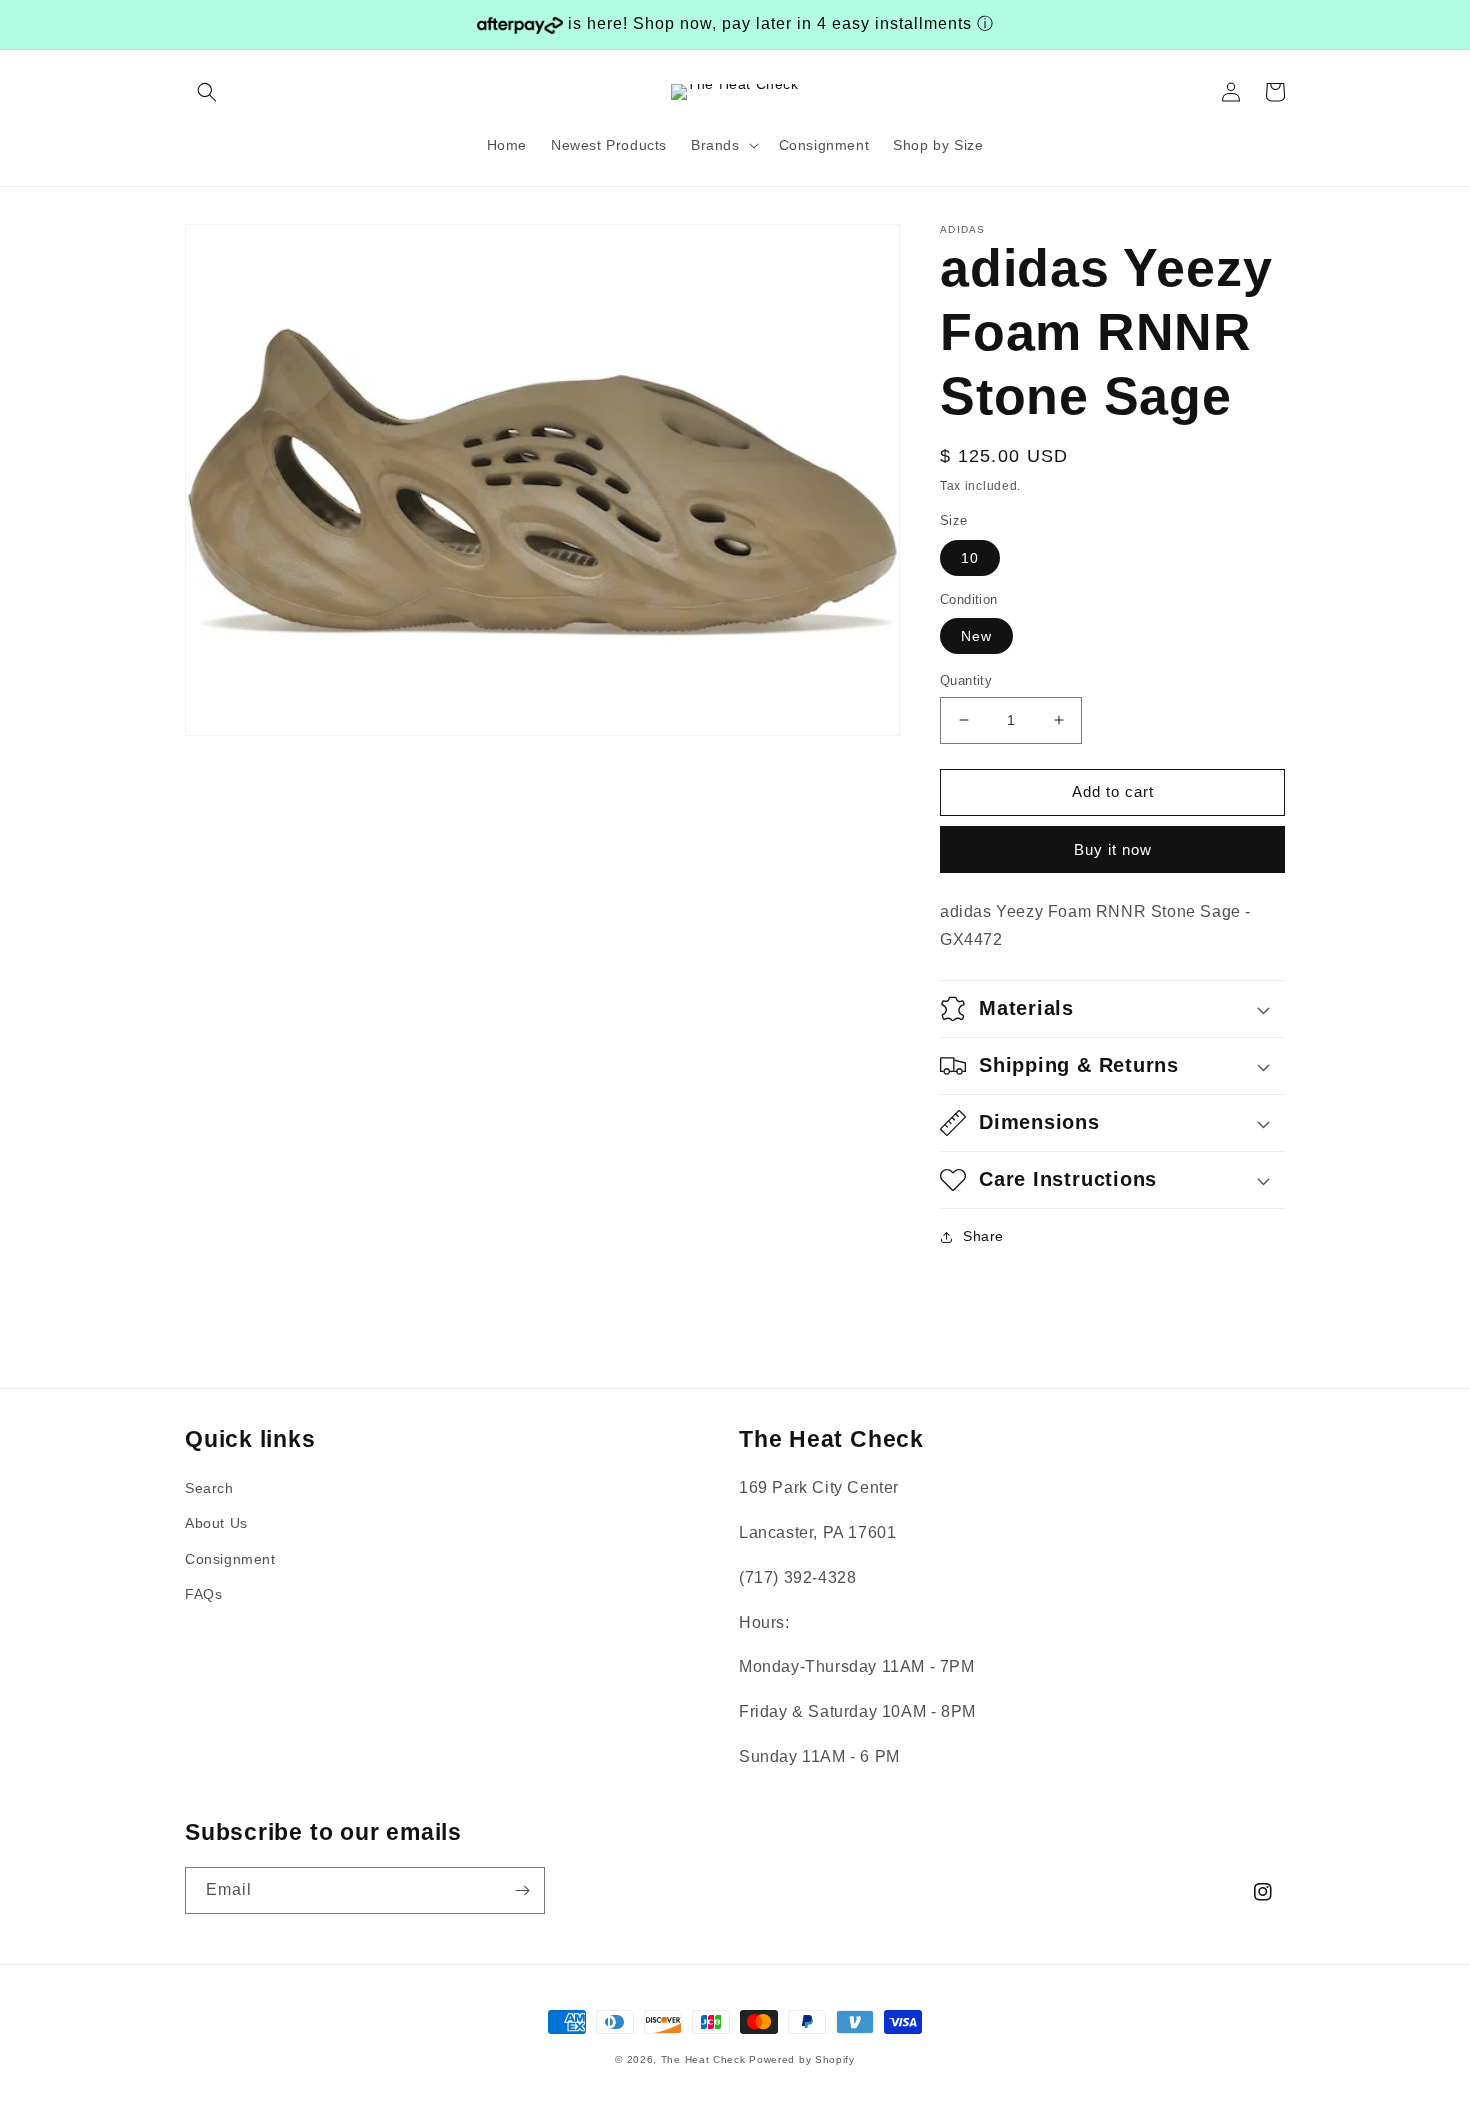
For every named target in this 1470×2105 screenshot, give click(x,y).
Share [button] (983, 1236)
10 (970, 558)
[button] (207, 92)
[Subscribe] (522, 1890)
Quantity (966, 680)
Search (209, 1488)
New (976, 636)
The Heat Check (703, 2059)
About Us (216, 1523)
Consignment (230, 1559)
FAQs (203, 1594)
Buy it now (1113, 849)
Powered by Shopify (802, 2059)
